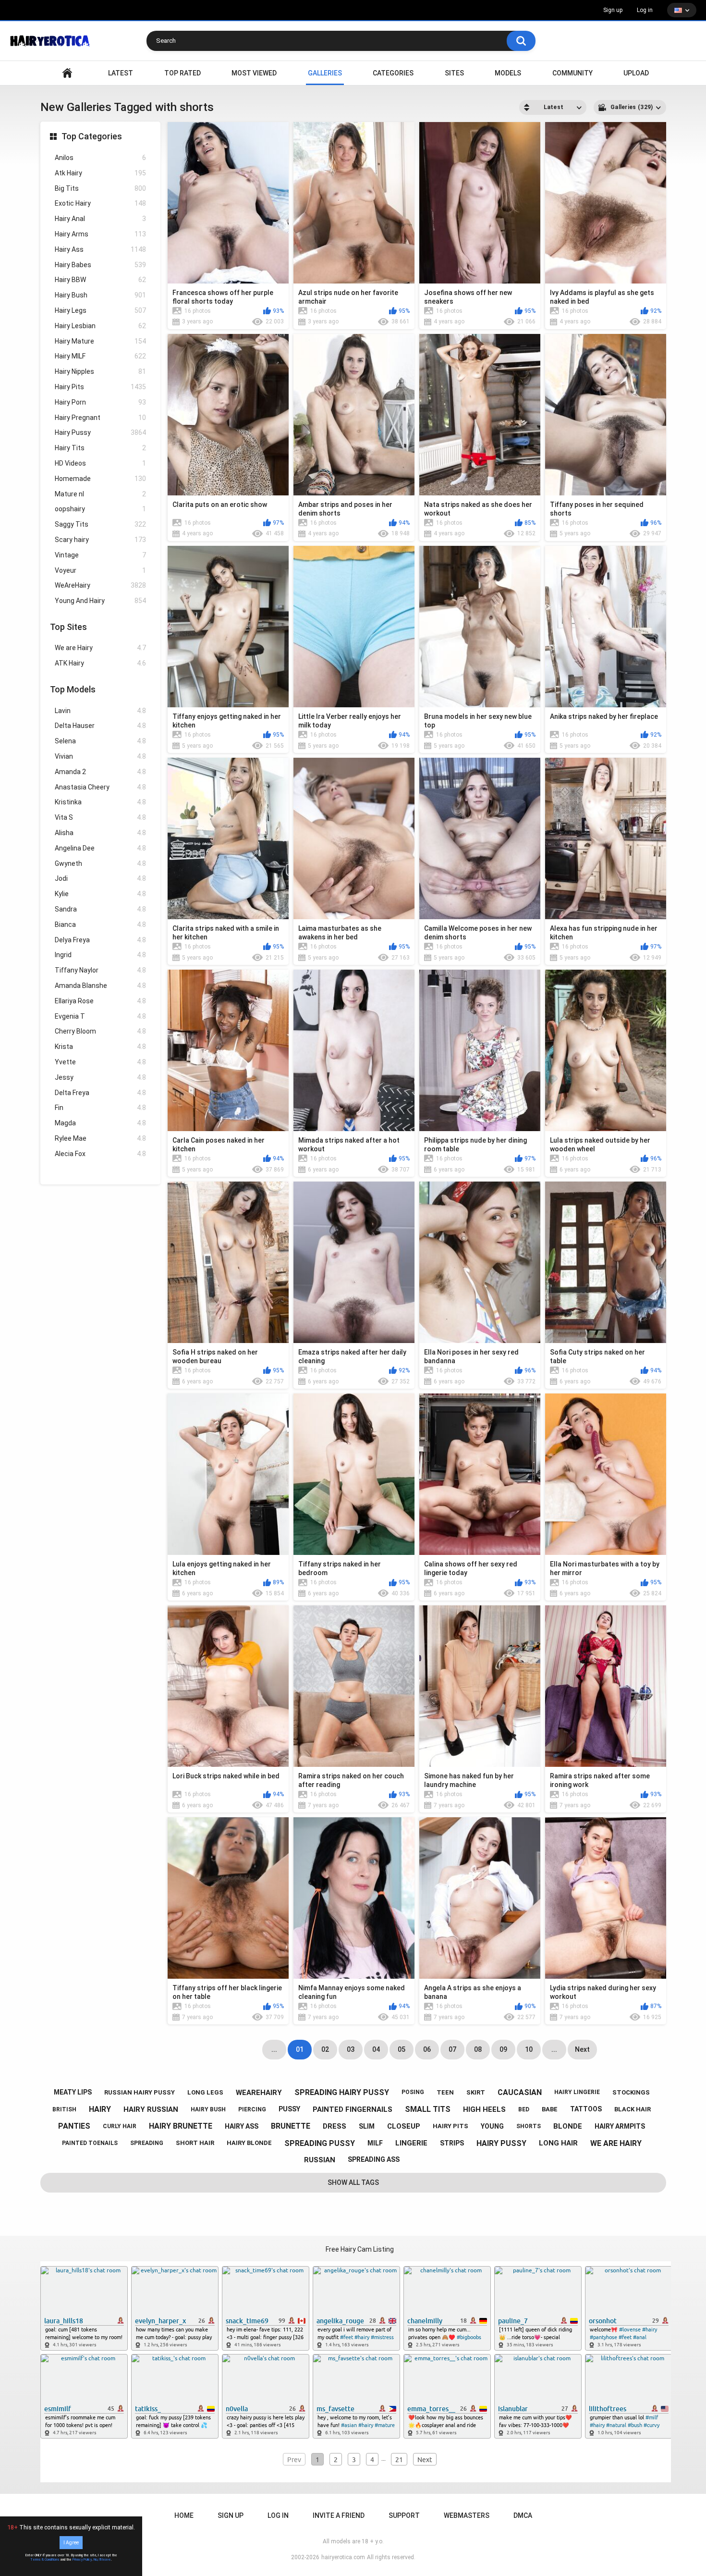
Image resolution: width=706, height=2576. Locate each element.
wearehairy (259, 2093)
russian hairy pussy (140, 2092)
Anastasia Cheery (100, 787)
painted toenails (90, 2143)
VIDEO (67, 73)
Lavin (100, 711)
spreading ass (374, 2159)
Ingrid (100, 955)
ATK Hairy (100, 663)
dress (335, 2126)
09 (503, 2049)
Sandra (100, 909)
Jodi (100, 878)
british (64, 2109)
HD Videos (100, 463)
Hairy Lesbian (100, 326)
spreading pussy (320, 2143)
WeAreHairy (100, 585)
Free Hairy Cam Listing (360, 2249)
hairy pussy (501, 2143)
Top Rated (183, 73)
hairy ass (242, 2126)
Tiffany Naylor (100, 970)
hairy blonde (249, 2143)
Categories (393, 73)
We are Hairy (100, 648)
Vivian (100, 756)
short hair (195, 2143)
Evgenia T (100, 1016)
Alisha (100, 833)
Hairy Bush (100, 295)
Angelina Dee (100, 848)
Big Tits (100, 188)
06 (427, 2049)
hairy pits (450, 2126)
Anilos (100, 158)
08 (478, 2049)
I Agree (71, 2543)
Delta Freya (100, 1093)
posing (413, 2092)
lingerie (411, 2143)
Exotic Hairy (100, 203)
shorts (529, 2126)
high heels (484, 2109)
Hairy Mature (100, 341)
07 (452, 2049)
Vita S (100, 817)
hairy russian (151, 2109)
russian (320, 2160)
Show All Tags (353, 2182)
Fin (100, 1108)
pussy (289, 2109)
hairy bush (208, 2109)
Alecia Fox (100, 1154)
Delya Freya (100, 940)
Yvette (100, 1062)
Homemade (100, 479)
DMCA (523, 2515)
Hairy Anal (100, 219)
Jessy (100, 1077)
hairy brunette (181, 2126)
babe (550, 2109)
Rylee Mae (100, 1138)
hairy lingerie (577, 2092)
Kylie (100, 894)
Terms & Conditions (45, 2560)
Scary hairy (100, 540)
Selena (100, 741)
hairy (100, 2109)
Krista (100, 1047)
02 (325, 2049)
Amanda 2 (100, 772)
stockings (631, 2092)
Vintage (100, 555)
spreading (147, 2143)
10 (529, 2049)
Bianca (100, 924)
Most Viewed (254, 73)
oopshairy (100, 509)
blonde (568, 2126)
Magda (100, 1123)
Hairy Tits (100, 448)
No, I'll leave (102, 2560)
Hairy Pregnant (100, 418)
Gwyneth (100, 863)
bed (524, 2109)
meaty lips (73, 2092)
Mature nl (100, 494)
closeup (404, 2126)
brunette (291, 2126)
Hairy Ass (100, 249)
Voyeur (100, 570)
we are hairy (616, 2143)
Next (582, 2049)
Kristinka (100, 802)
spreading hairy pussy (342, 2092)
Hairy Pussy (100, 432)
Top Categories (92, 136)
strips (452, 2143)
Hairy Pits (100, 387)
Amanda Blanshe (100, 986)
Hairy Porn (100, 402)
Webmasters (467, 2515)
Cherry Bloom (100, 1031)
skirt (476, 2092)
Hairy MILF (100, 356)
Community (572, 73)
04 (376, 2049)
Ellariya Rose (100, 1001)
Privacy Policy (82, 2560)
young (492, 2126)
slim (367, 2126)
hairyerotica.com (343, 2557)
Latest (121, 73)
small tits (428, 2109)
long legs (205, 2092)
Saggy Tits (100, 524)
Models (508, 73)
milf (375, 2143)
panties (74, 2126)
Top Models (73, 689)
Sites (454, 73)
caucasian (520, 2092)
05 (402, 2049)
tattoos (586, 2109)
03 (351, 2049)
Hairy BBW (100, 280)
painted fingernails (353, 2109)
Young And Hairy (100, 601)
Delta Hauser (100, 726)
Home (184, 2515)
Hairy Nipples (100, 371)
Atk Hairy (100, 173)
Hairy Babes (100, 265)
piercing (252, 2109)
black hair (633, 2109)
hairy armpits (620, 2126)
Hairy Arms (100, 234)
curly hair (120, 2126)
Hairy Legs (100, 310)
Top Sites (68, 627)
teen (445, 2092)
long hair (558, 2143)
